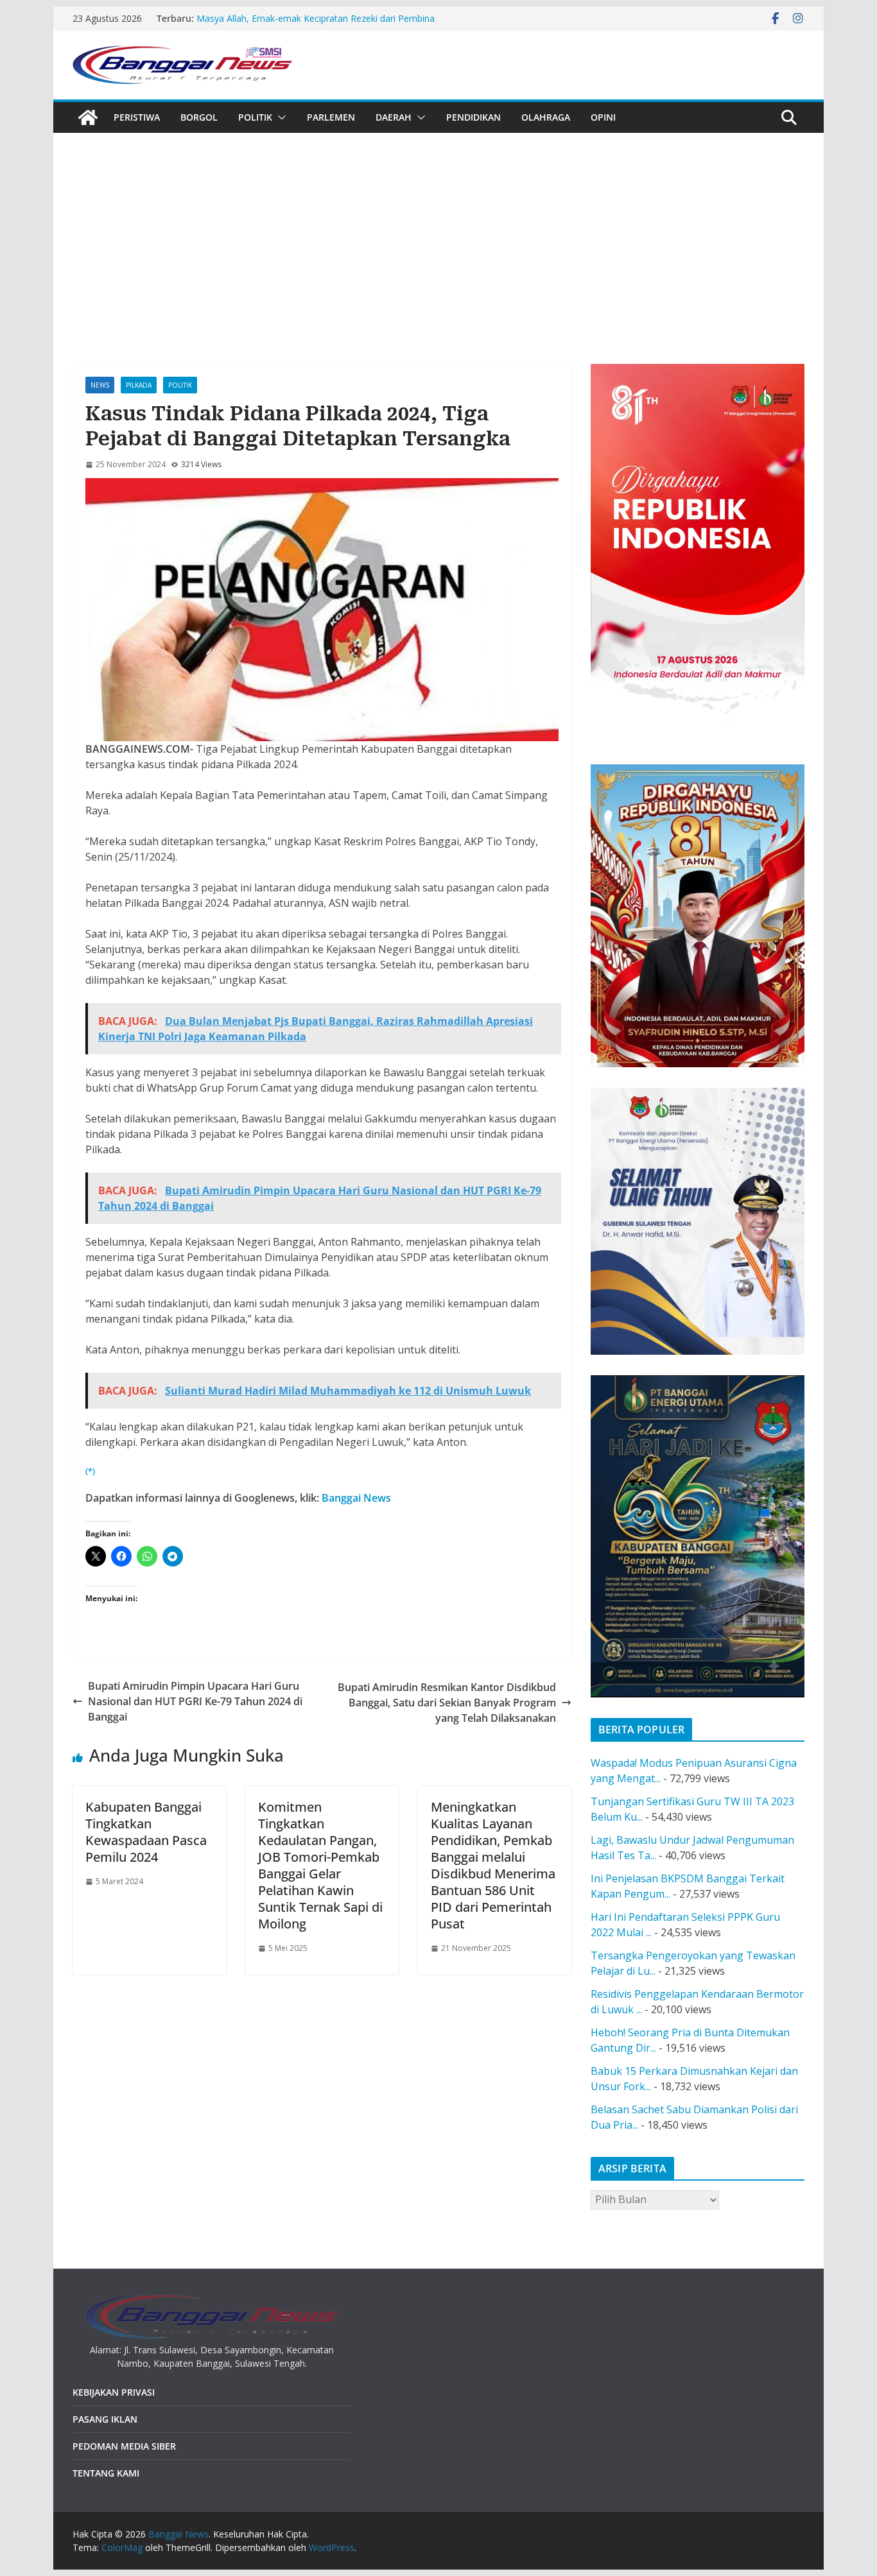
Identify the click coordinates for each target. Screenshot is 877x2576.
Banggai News (356, 1498)
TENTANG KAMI (106, 2473)
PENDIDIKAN (473, 117)
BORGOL (199, 117)
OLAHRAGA (546, 117)
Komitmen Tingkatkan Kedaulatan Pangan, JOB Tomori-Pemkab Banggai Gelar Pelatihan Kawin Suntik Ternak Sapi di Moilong (320, 1865)
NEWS (100, 385)
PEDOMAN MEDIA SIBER (124, 2446)
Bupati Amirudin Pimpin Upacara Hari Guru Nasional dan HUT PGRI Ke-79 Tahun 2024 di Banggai (195, 1701)
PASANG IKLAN (105, 2419)
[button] (279, 117)
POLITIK (255, 117)
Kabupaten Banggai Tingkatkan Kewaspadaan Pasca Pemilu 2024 (146, 1832)
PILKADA (139, 385)
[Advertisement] (438, 229)
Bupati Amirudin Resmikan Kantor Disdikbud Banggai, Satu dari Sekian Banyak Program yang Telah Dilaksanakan (447, 1703)
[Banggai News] (88, 117)
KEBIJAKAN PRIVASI (114, 2392)
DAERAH (394, 117)
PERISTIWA (137, 117)
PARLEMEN (331, 117)
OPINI (603, 117)
